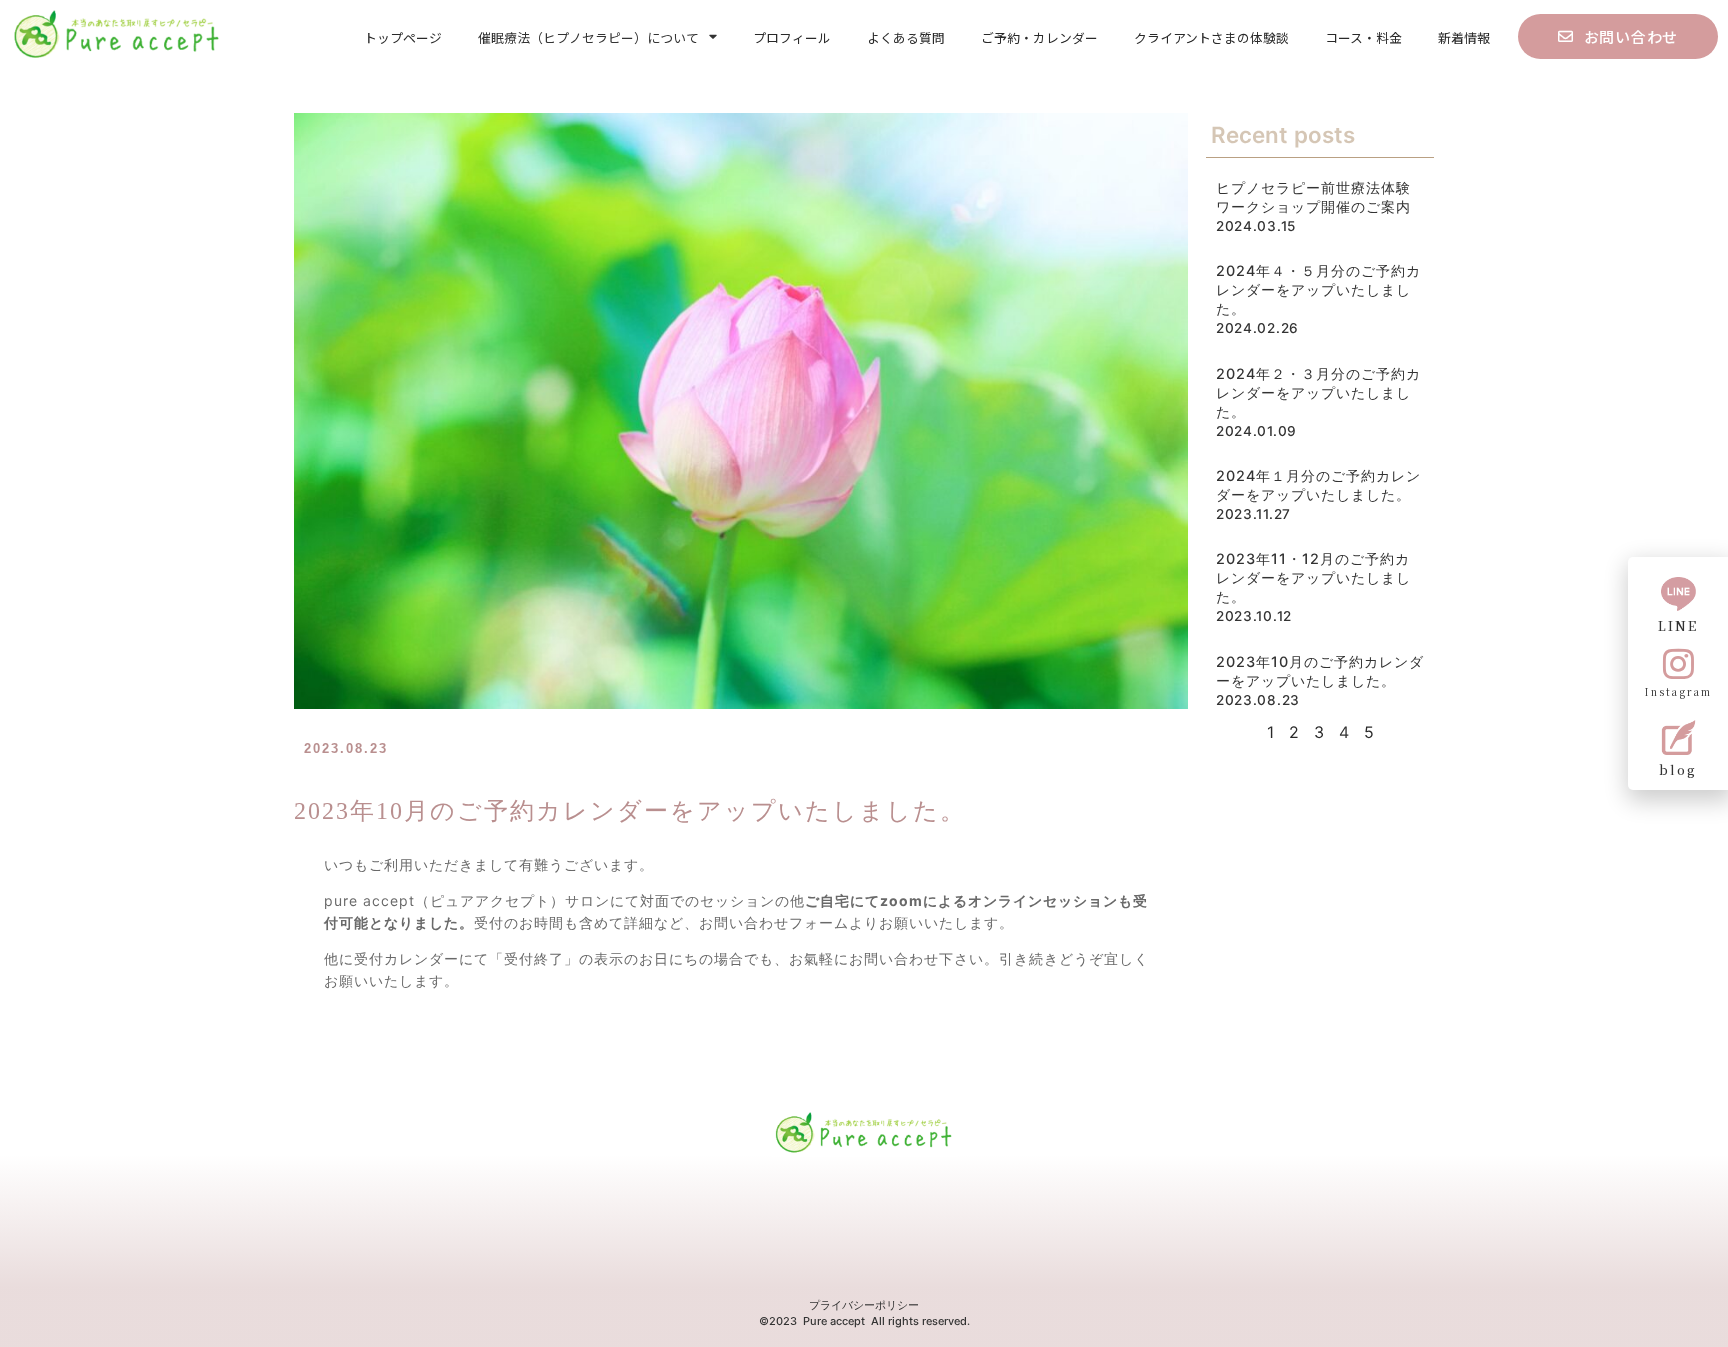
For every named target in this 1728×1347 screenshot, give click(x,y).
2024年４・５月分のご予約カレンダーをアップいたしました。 (1318, 289)
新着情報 (1464, 37)
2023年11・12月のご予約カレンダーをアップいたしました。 (1313, 577)
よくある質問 (906, 37)
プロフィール (792, 37)
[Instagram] (1678, 663)
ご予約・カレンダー (1039, 37)
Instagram (1678, 691)
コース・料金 (1363, 37)
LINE (1678, 625)
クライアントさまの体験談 (1211, 37)
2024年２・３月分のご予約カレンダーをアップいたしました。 (1318, 392)
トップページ (403, 37)
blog (1678, 769)
